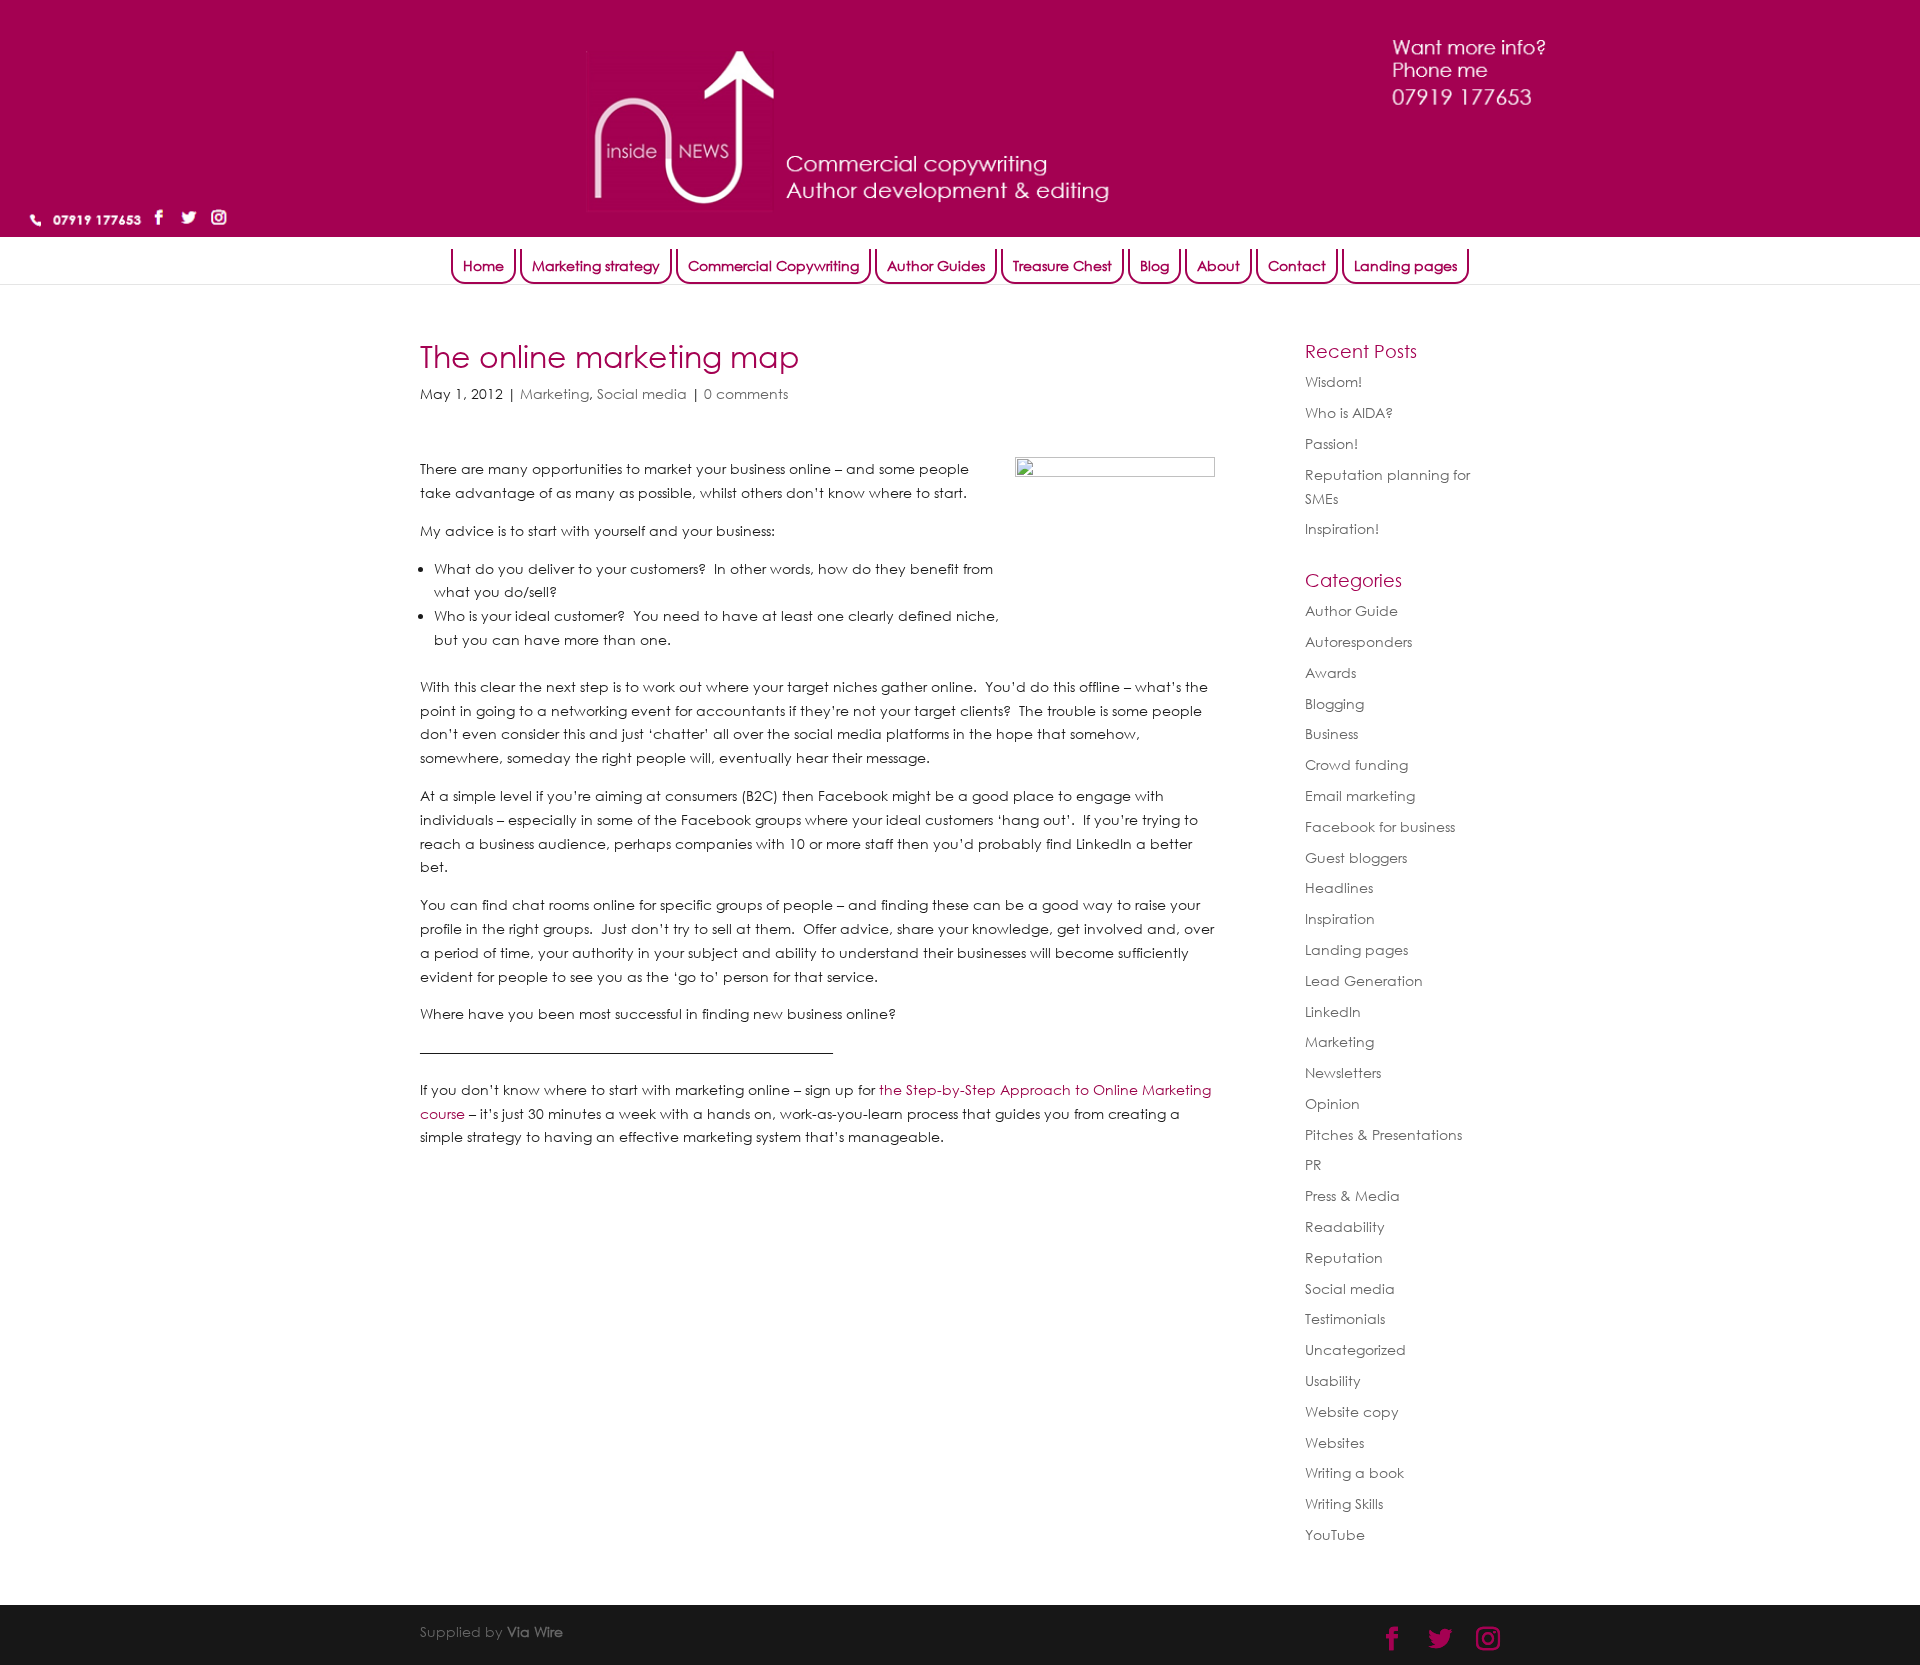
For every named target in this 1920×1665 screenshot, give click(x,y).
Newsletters (1343, 1072)
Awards (1330, 672)
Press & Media (1352, 1195)
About (1218, 265)
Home (483, 265)
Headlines (1339, 887)
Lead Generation (1364, 980)
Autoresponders (1358, 641)
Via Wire (535, 1631)
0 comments (746, 393)
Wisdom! (1333, 381)
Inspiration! (1342, 528)
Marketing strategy (596, 265)
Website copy (1352, 1411)
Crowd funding (1356, 764)
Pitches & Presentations (1383, 1134)
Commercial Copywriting (773, 265)
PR (1313, 1164)
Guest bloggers (1356, 857)
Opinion (1332, 1103)
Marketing (554, 393)
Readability (1345, 1226)
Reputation (1344, 1257)
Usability (1333, 1380)
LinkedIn (1333, 1011)
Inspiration (1340, 918)
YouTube (1335, 1534)
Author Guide (1351, 610)
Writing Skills (1344, 1503)
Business (1331, 733)
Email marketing (1360, 795)
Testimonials (1345, 1318)
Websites (1334, 1442)
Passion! (1331, 443)
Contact (1297, 265)
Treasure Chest (1062, 265)
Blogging (1334, 703)
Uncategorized (1355, 1349)
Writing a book (1354, 1472)
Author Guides (936, 265)
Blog (1154, 265)
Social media (642, 393)
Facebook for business (1380, 826)
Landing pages (1405, 265)
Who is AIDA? (1349, 412)
